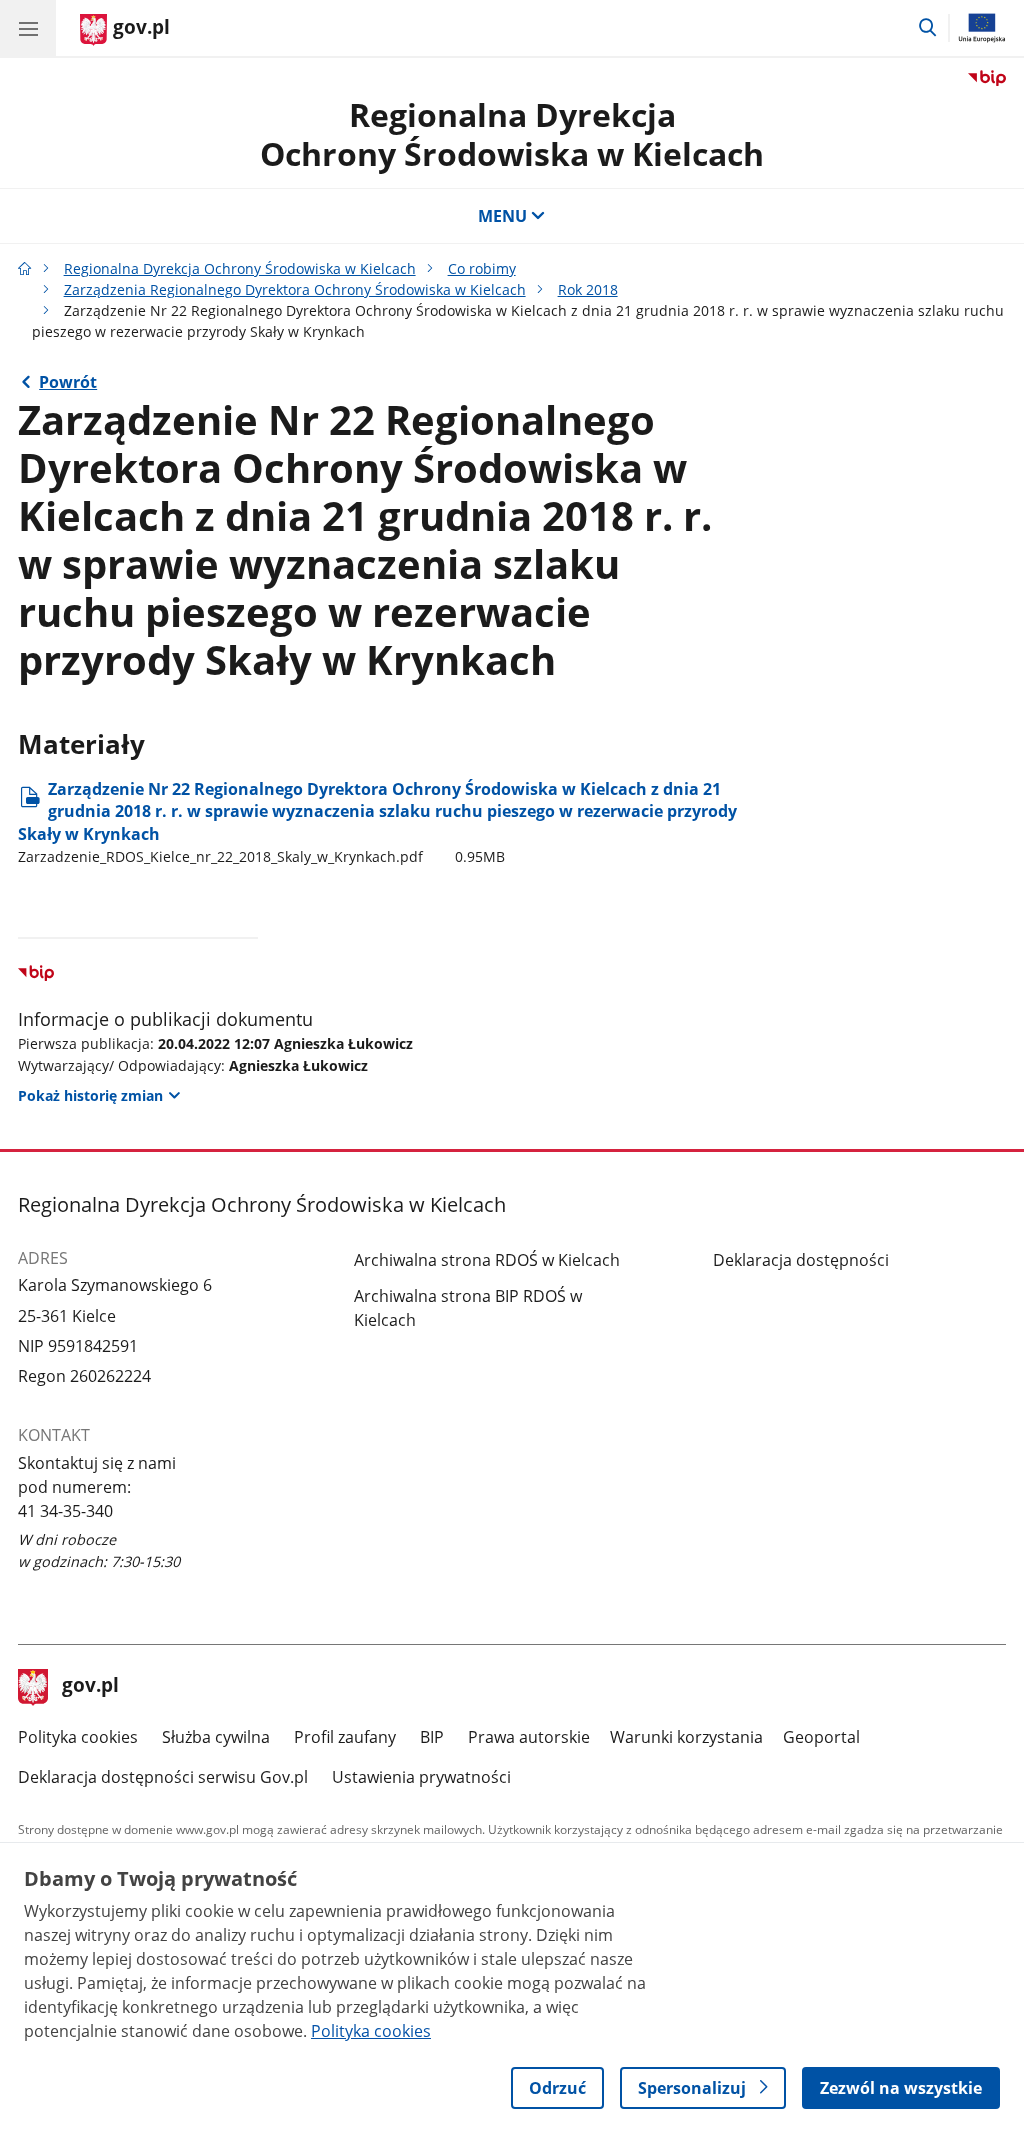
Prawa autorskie (529, 1737)
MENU (502, 216)
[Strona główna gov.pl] (25, 268)
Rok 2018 (588, 289)
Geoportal (821, 1737)
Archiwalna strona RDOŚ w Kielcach (487, 1260)
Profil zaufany (345, 1737)
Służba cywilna (216, 1737)
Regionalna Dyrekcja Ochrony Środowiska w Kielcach (240, 268)
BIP (432, 1737)
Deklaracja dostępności (801, 1260)
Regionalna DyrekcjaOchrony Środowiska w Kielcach (512, 133)
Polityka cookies (78, 1737)
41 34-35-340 (65, 1511)
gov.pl (90, 1687)
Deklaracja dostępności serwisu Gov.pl (163, 1777)
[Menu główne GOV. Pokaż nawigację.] (28, 28)
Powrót (68, 382)
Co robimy (482, 268)
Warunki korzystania (686, 1737)
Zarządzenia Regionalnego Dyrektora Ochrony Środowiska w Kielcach (295, 289)
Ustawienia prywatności (421, 1777)
